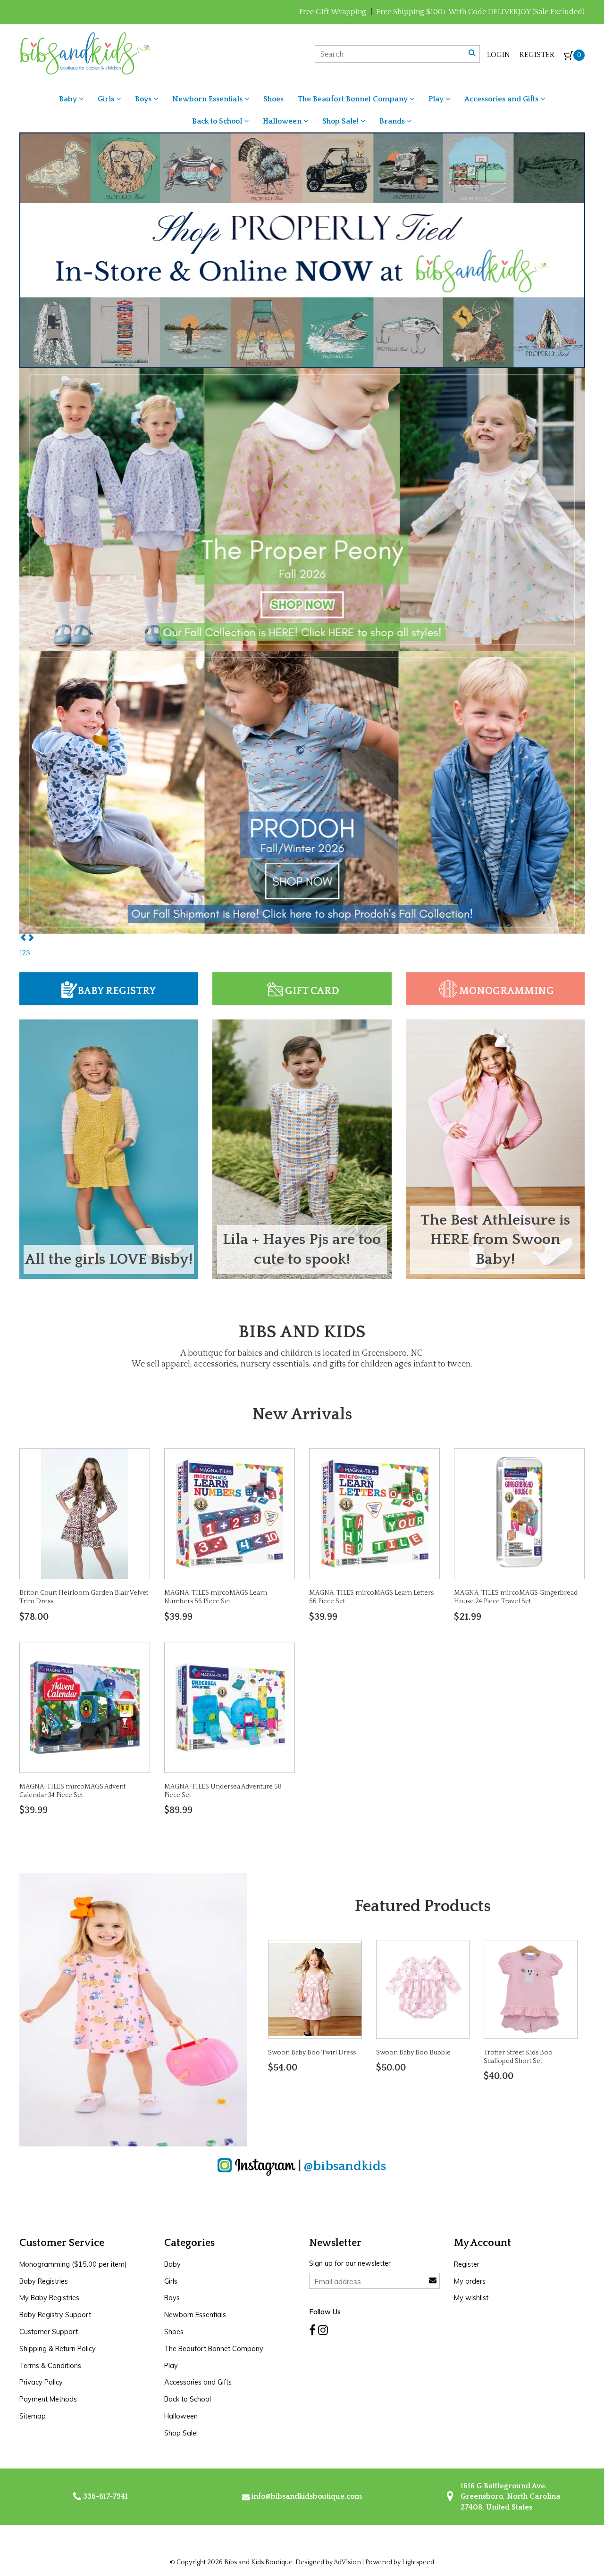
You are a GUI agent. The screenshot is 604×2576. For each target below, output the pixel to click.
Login (499, 55)
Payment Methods (48, 2399)
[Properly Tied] (302, 250)
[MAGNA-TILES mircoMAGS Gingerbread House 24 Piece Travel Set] (520, 1513)
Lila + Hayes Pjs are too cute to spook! (302, 1249)
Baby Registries (44, 2281)
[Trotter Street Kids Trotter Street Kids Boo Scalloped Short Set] (531, 1989)
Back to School (218, 121)
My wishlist (471, 2298)
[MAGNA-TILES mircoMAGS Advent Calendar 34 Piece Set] (84, 1706)
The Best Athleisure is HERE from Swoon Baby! (495, 1240)
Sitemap (33, 2416)
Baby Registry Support (55, 2315)
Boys (144, 99)
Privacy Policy (41, 2382)
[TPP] (302, 509)
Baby (69, 99)
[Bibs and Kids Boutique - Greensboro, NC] (85, 53)
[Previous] (23, 938)
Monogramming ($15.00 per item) (73, 2264)
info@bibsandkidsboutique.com (307, 2496)
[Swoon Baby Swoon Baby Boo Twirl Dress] (315, 1989)
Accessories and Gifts (502, 99)
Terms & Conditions (50, 2366)
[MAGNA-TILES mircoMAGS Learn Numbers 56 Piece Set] (229, 1513)
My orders (470, 2281)
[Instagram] (323, 2330)
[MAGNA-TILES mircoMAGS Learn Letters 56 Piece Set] (375, 1513)
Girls (107, 99)
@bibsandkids (345, 2166)
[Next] (31, 938)
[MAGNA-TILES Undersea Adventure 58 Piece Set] (229, 1706)
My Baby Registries (49, 2298)
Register (537, 55)
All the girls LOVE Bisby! (109, 1259)
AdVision (347, 2562)
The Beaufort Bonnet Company (354, 99)
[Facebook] (312, 2330)
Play (437, 99)
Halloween (283, 121)
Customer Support (49, 2332)
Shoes (273, 99)
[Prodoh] (302, 792)
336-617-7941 (105, 2496)
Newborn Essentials (208, 99)
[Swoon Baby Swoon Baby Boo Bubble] (423, 1989)
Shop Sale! (341, 121)
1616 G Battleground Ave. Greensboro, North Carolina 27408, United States (509, 2497)
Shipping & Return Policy (58, 2349)
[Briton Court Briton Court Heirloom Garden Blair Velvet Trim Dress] (84, 1513)
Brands (393, 121)
